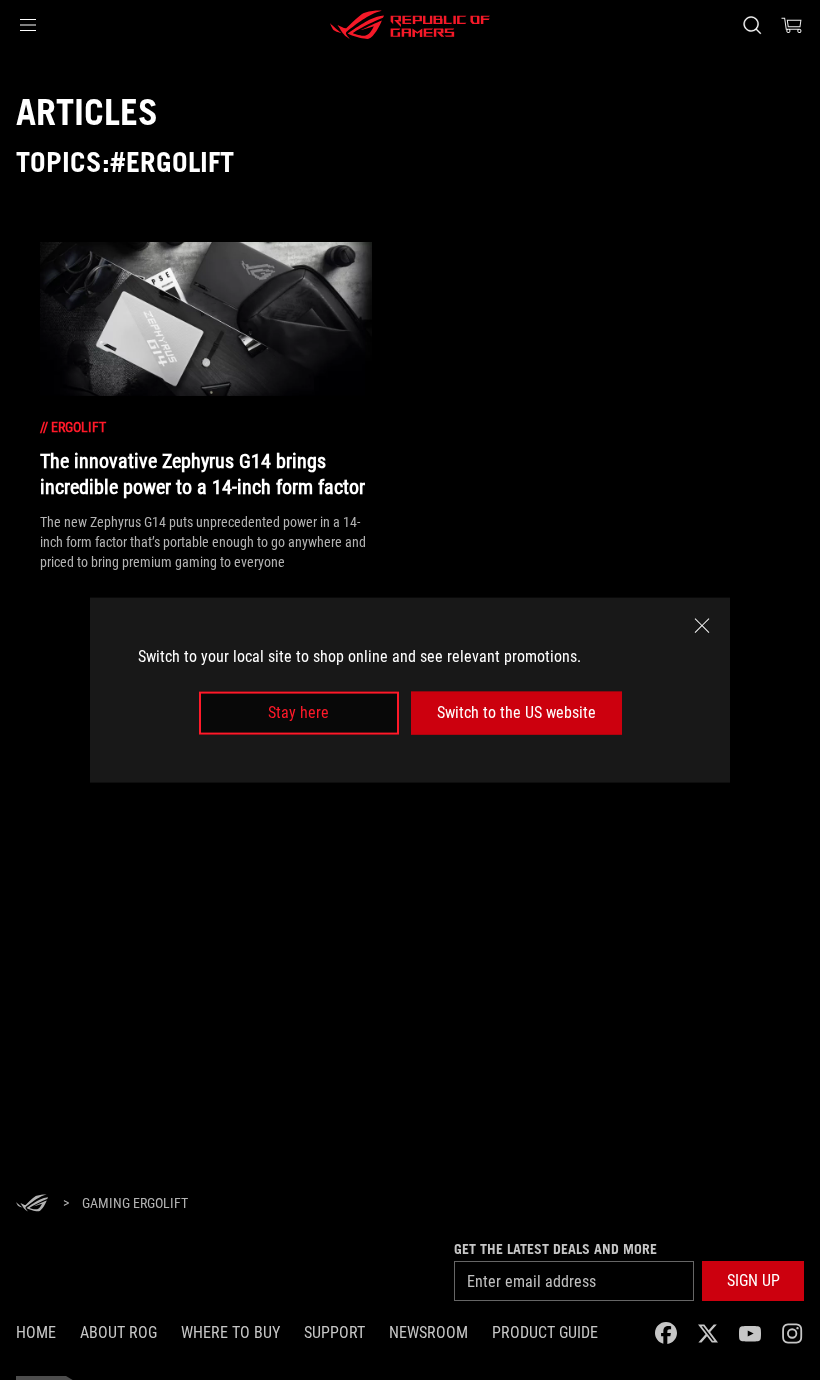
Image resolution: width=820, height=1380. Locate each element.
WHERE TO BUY (230, 1332)
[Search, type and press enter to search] (752, 25)
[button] (28, 25)
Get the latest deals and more (555, 1249)
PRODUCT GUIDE (545, 1332)
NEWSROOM (428, 1332)
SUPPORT (334, 1332)
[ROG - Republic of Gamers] (410, 25)
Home (36, 1332)
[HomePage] (32, 1204)
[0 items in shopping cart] (792, 25)
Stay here (298, 712)
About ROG (118, 1332)
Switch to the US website (516, 712)
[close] (702, 626)
